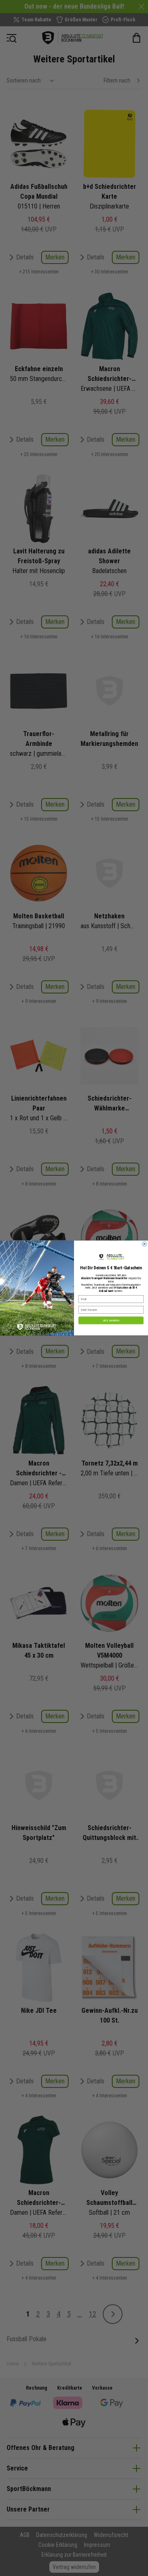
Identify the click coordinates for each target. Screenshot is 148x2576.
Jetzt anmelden (111, 1320)
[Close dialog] (145, 1244)
